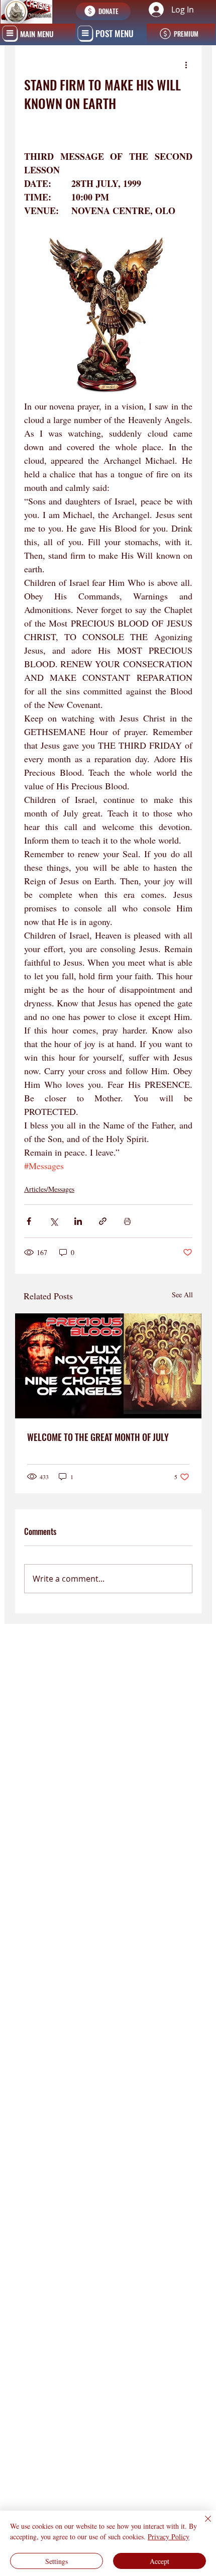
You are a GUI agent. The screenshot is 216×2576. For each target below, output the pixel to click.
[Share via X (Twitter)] (53, 1221)
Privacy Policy (169, 2537)
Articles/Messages (49, 1189)
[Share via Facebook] (29, 1221)
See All (182, 1295)
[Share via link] (103, 1221)
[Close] (202, 2525)
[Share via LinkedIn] (78, 1221)
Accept (159, 2561)
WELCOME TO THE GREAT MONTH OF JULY (98, 1437)
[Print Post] (127, 1221)
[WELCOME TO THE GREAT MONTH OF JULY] (108, 1366)
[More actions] (186, 65)
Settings (57, 2561)
